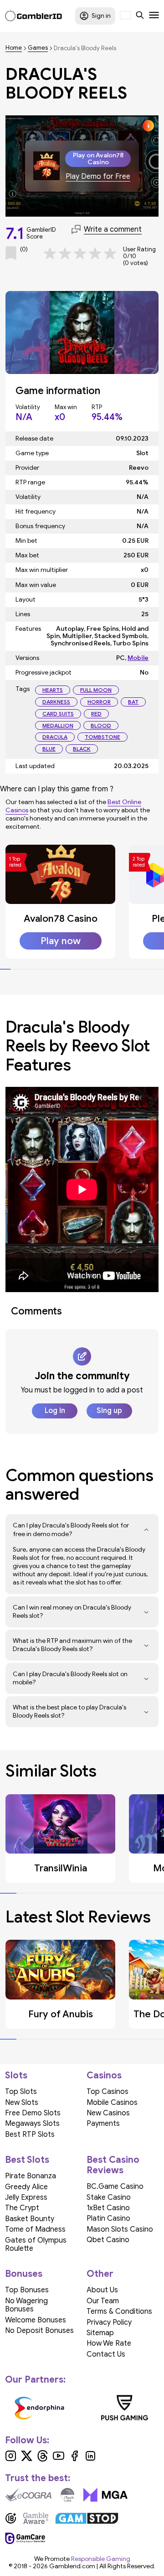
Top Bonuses (27, 2290)
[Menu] (154, 16)
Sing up (109, 1411)
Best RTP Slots (30, 2135)
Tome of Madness (35, 2229)
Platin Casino (108, 2218)
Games (38, 48)
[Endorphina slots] (40, 2408)
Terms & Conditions (119, 2311)
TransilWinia (61, 1868)
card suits (58, 714)
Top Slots (21, 2092)
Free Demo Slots (33, 2113)
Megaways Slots (32, 2124)
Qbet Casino (108, 2240)
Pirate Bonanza (31, 2176)
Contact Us (106, 2354)
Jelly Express (26, 2197)
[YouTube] (59, 2459)
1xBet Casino (108, 2208)
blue (49, 749)
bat (133, 702)
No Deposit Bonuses (39, 2331)
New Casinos (108, 2113)
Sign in (101, 16)
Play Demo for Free (98, 177)
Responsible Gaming (101, 2559)
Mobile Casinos (112, 2103)
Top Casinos (108, 2092)
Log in (55, 1411)
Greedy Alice (26, 2187)
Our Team (103, 2301)
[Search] (140, 16)
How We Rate (109, 2343)
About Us (102, 2290)
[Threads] (43, 2459)
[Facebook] (74, 2459)
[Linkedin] (90, 2459)
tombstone (102, 737)
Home (14, 48)
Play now (61, 941)
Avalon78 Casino (61, 919)
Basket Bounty (30, 2219)
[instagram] (11, 2459)
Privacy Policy (109, 2322)
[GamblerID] (33, 16)
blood (101, 725)
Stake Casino (109, 2197)
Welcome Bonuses (36, 2320)
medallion (58, 725)
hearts (53, 690)
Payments (103, 2124)
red (96, 714)
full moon (96, 690)
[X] (27, 2459)
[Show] (146, 1530)
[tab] (5, 969)
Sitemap (100, 2333)
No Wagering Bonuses (26, 2305)
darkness (56, 702)
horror (99, 702)
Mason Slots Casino (120, 2229)
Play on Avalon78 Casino (98, 159)
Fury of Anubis (61, 2014)
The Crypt (22, 2208)
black (82, 749)
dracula (55, 737)
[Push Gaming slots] (125, 2408)
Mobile (138, 658)
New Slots (22, 2103)
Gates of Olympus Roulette (36, 2244)
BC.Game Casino (115, 2186)
